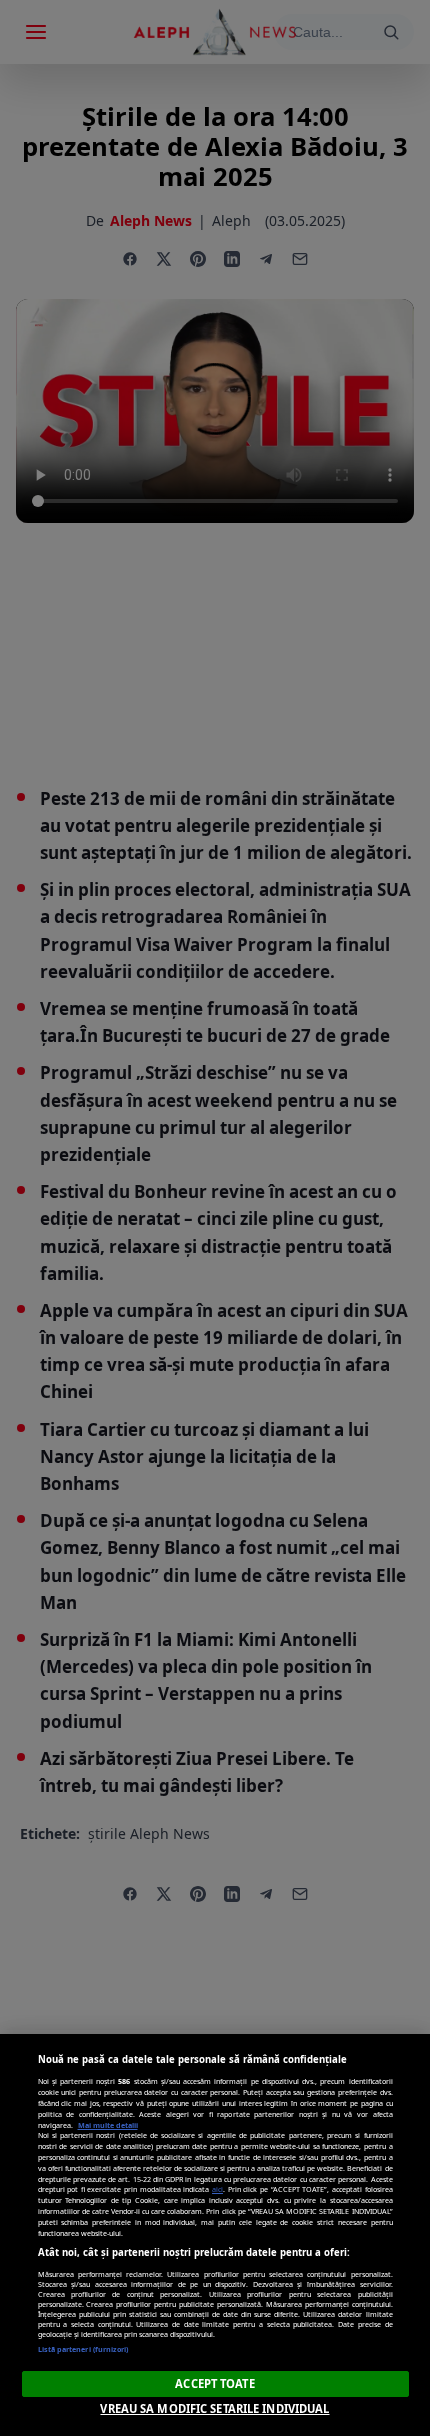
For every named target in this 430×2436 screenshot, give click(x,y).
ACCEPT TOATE (214, 2383)
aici (217, 2189)
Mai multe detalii (108, 2125)
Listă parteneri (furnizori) (83, 2349)
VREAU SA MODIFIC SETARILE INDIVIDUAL (214, 2408)
